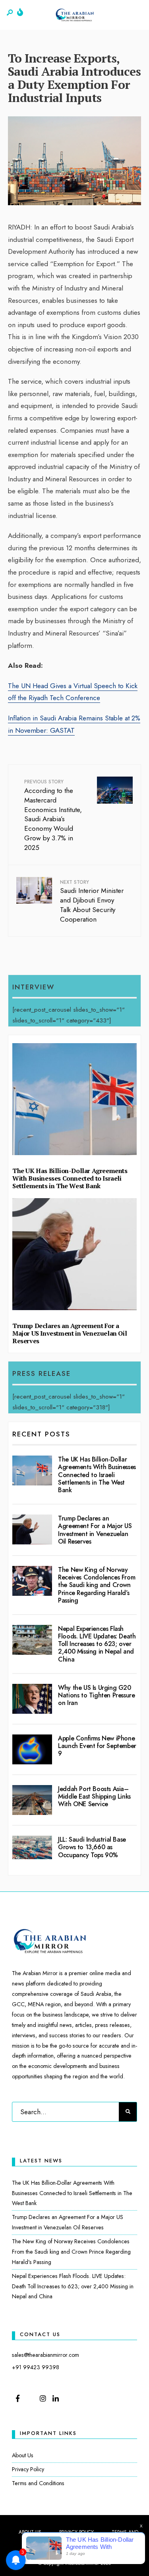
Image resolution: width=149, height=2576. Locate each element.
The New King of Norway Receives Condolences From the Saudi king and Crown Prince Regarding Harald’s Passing (97, 1585)
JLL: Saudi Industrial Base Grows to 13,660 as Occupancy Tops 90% (92, 1847)
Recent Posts (41, 1434)
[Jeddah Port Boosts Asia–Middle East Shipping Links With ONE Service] (32, 1800)
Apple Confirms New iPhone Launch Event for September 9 (97, 1746)
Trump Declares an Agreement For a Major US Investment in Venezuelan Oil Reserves (70, 1333)
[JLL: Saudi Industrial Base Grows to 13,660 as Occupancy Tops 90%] (32, 1847)
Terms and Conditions (38, 2483)
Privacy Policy (28, 2469)
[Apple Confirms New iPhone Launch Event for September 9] (32, 1749)
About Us (23, 2455)
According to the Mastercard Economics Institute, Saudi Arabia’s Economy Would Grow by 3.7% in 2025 (53, 815)
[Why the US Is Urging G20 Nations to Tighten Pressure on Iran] (32, 1699)
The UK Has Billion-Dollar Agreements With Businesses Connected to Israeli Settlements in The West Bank (70, 1178)
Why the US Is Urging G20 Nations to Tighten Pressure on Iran (96, 1695)
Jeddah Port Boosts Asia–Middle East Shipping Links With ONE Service (94, 1796)
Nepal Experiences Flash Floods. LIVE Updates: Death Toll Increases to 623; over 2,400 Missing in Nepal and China (97, 1644)
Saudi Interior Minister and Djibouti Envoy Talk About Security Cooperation (92, 901)
